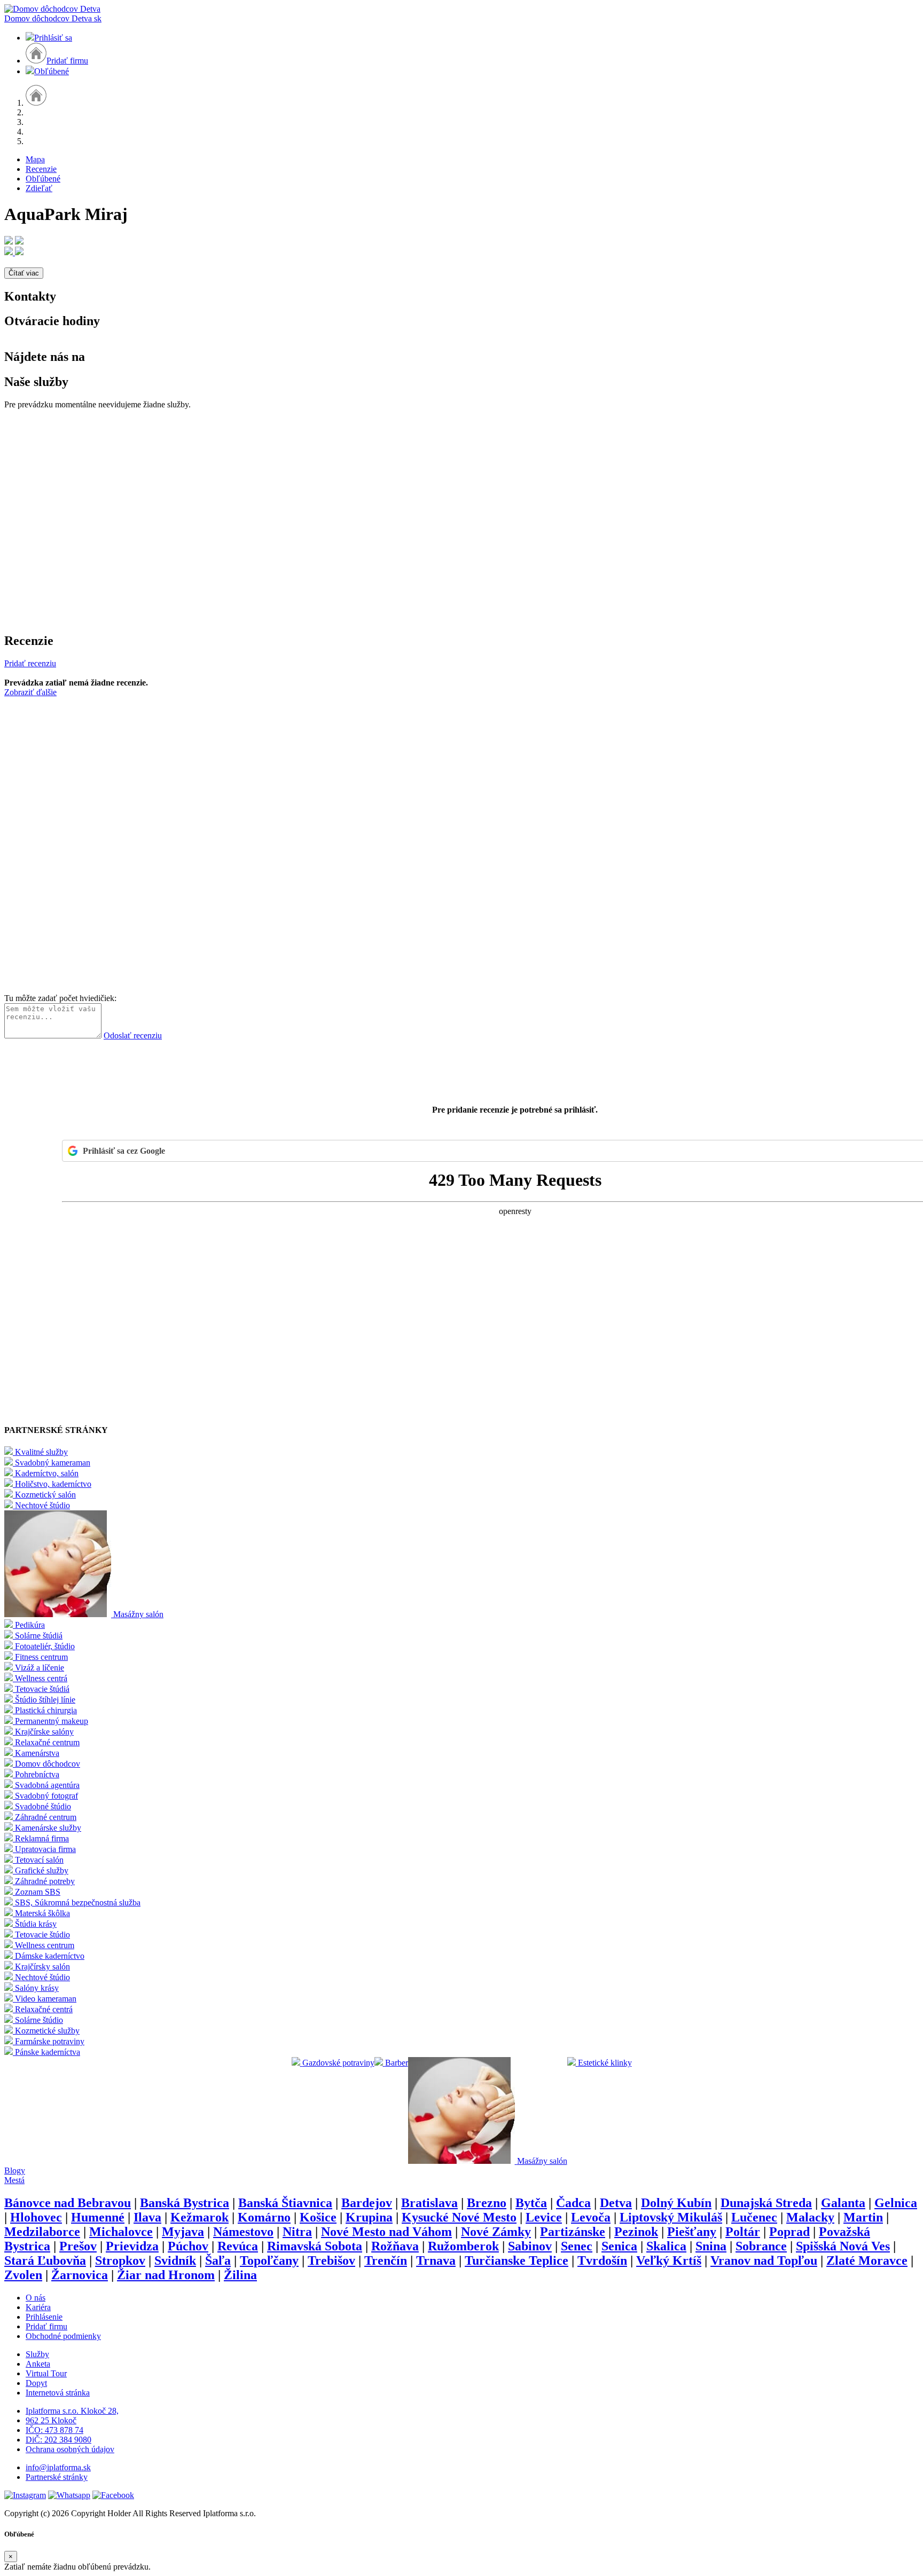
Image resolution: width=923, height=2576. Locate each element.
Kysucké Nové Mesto (459, 2217)
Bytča (531, 2203)
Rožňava (395, 2246)
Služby (37, 2354)
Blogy (15, 2171)
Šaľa (218, 2260)
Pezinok (636, 2232)
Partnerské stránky (57, 2477)
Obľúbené (52, 71)
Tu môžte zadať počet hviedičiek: (60, 998)
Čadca (573, 2203)
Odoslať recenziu (133, 1035)
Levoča (591, 2217)
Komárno (264, 2217)
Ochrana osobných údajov (70, 2449)
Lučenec (754, 2217)
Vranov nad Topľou (764, 2260)
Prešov (78, 2246)
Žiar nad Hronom (166, 2275)
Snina (711, 2246)
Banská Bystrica (185, 2203)
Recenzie (41, 169)
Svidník (175, 2260)
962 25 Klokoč (51, 2420)
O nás (36, 2298)
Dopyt (36, 2383)
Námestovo (243, 2232)
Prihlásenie (44, 2317)
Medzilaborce (42, 2232)
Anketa (38, 2364)
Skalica (666, 2246)
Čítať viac (24, 273)
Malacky (810, 2217)
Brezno (487, 2203)
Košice (318, 2217)
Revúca (238, 2246)
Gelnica (896, 2203)
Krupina (369, 2217)
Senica (619, 2246)
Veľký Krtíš (669, 2260)
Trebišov (331, 2260)
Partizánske (573, 2232)
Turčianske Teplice (517, 2260)
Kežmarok (200, 2217)
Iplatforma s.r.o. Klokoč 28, (72, 2411)
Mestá (14, 2180)
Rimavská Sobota (315, 2246)
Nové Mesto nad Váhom (386, 2232)
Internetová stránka (58, 2393)
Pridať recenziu (30, 663)
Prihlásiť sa (53, 38)
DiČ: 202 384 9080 (58, 2440)
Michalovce (121, 2232)
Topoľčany (269, 2260)
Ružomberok (463, 2246)
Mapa (35, 159)
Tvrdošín (602, 2260)
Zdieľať (39, 188)
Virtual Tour (46, 2373)
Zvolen (23, 2275)
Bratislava (429, 2203)
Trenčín (386, 2260)
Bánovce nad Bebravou (68, 2203)
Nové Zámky (496, 2232)
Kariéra (38, 2307)
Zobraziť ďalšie (30, 692)
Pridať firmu (67, 61)
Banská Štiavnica (285, 2203)
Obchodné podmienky (63, 2336)
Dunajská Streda (766, 2203)
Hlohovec (36, 2217)
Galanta (843, 2203)
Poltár (743, 2232)
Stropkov (120, 2260)
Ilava (147, 2217)
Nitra (297, 2232)
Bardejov (367, 2203)
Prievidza (132, 2246)
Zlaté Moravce (867, 2260)
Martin (863, 2217)
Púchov (188, 2246)
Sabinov (530, 2246)
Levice (544, 2217)
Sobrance (761, 2246)
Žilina (240, 2275)
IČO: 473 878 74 (54, 2430)
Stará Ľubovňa (45, 2260)
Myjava (183, 2232)
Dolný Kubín (676, 2203)
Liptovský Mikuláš (671, 2217)
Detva (616, 2203)
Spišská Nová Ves (843, 2246)
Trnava (436, 2260)
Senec (577, 2246)
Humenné (98, 2217)
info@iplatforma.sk (58, 2467)
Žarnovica (80, 2275)
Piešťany (692, 2232)
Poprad (789, 2232)
